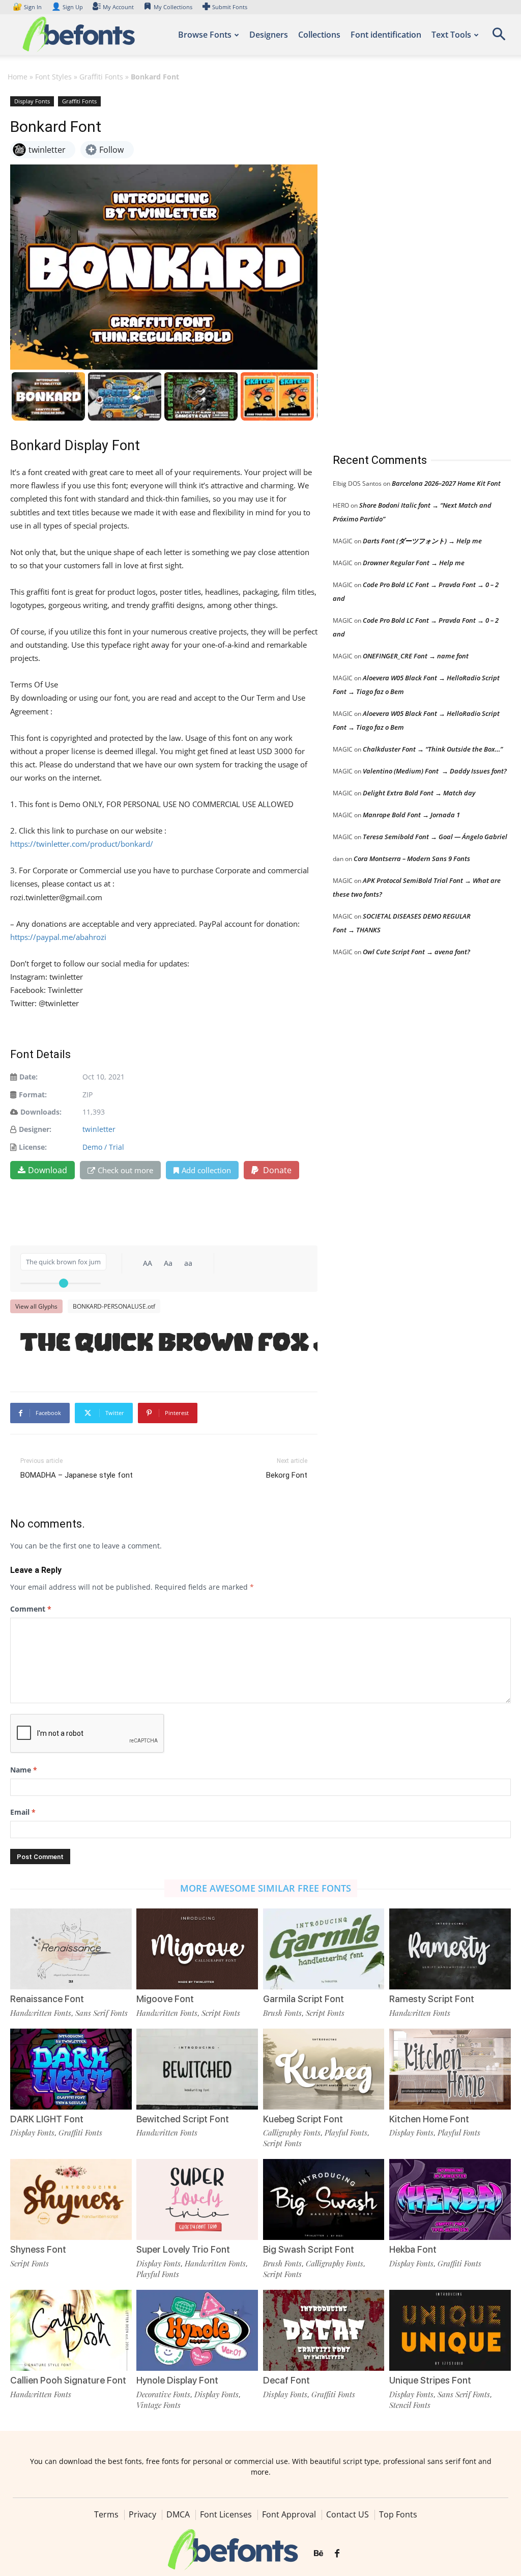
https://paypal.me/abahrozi (58, 937)
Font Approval (289, 2514)
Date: (28, 1077)
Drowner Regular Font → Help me (414, 563)
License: (33, 1147)
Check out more (125, 1170)
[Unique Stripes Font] (450, 2330)
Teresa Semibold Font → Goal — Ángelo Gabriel (435, 837)
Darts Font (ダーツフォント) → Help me (422, 541)
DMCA (178, 2514)
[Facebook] (337, 2554)
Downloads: (41, 1112)
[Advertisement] (409, 264)
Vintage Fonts (158, 2405)
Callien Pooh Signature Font (68, 2380)
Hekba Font (413, 2249)
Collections (319, 35)
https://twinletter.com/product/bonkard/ (82, 844)
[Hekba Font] (450, 2199)
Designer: (35, 1129)
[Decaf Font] (324, 2330)
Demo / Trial (103, 1147)
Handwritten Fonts (41, 2013)
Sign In (28, 7)
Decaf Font (286, 2380)
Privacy (142, 2514)
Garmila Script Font (303, 1999)
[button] (499, 37)
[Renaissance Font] (71, 1949)
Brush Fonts (282, 2013)
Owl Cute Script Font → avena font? (416, 952)
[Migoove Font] (197, 1949)
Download (48, 1170)
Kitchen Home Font (429, 2119)
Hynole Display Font (177, 2380)
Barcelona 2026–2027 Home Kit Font (446, 483)
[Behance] (319, 2554)
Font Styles (53, 77)
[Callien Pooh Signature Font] (71, 2330)
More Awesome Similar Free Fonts (266, 1888)
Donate (276, 1170)
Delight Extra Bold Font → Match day (419, 793)
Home (18, 77)
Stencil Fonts (410, 2405)
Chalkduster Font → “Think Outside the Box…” (433, 749)
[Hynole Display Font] (197, 2330)
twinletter (99, 1129)
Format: (33, 1095)
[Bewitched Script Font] (197, 2069)
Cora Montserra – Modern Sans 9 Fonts (412, 858)
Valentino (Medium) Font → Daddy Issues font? (435, 771)
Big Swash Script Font (309, 2249)
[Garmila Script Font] (324, 1949)
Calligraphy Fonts (292, 2132)
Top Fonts (398, 2514)
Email (23, 1812)
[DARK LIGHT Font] (71, 2069)
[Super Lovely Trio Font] (197, 2199)
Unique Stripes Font (430, 2380)
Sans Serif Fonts (102, 2013)
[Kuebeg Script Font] (324, 2069)
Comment (31, 1609)
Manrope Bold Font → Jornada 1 (411, 815)
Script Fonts (221, 2013)
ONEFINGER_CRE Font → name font (416, 656)
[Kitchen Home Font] (450, 2069)
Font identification (386, 35)
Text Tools (451, 35)
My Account (118, 7)
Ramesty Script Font (432, 1999)
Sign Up (67, 7)
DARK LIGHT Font (47, 2119)
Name (24, 1770)
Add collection (206, 1170)
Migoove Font (165, 1999)
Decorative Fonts (163, 2394)
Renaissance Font (47, 1999)
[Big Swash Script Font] (324, 2199)
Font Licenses (226, 2514)
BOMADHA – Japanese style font (77, 1475)
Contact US (348, 2514)
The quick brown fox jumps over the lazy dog (169, 1344)
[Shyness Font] (71, 2199)
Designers (269, 35)
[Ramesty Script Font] (450, 1949)
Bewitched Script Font (183, 2119)
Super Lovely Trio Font (183, 2249)
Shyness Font (38, 2249)
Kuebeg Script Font (303, 2119)
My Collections (173, 7)
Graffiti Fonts (101, 77)
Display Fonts (32, 101)
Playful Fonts (346, 2132)
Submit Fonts (230, 7)
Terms (106, 2514)
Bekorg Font (287, 1475)
